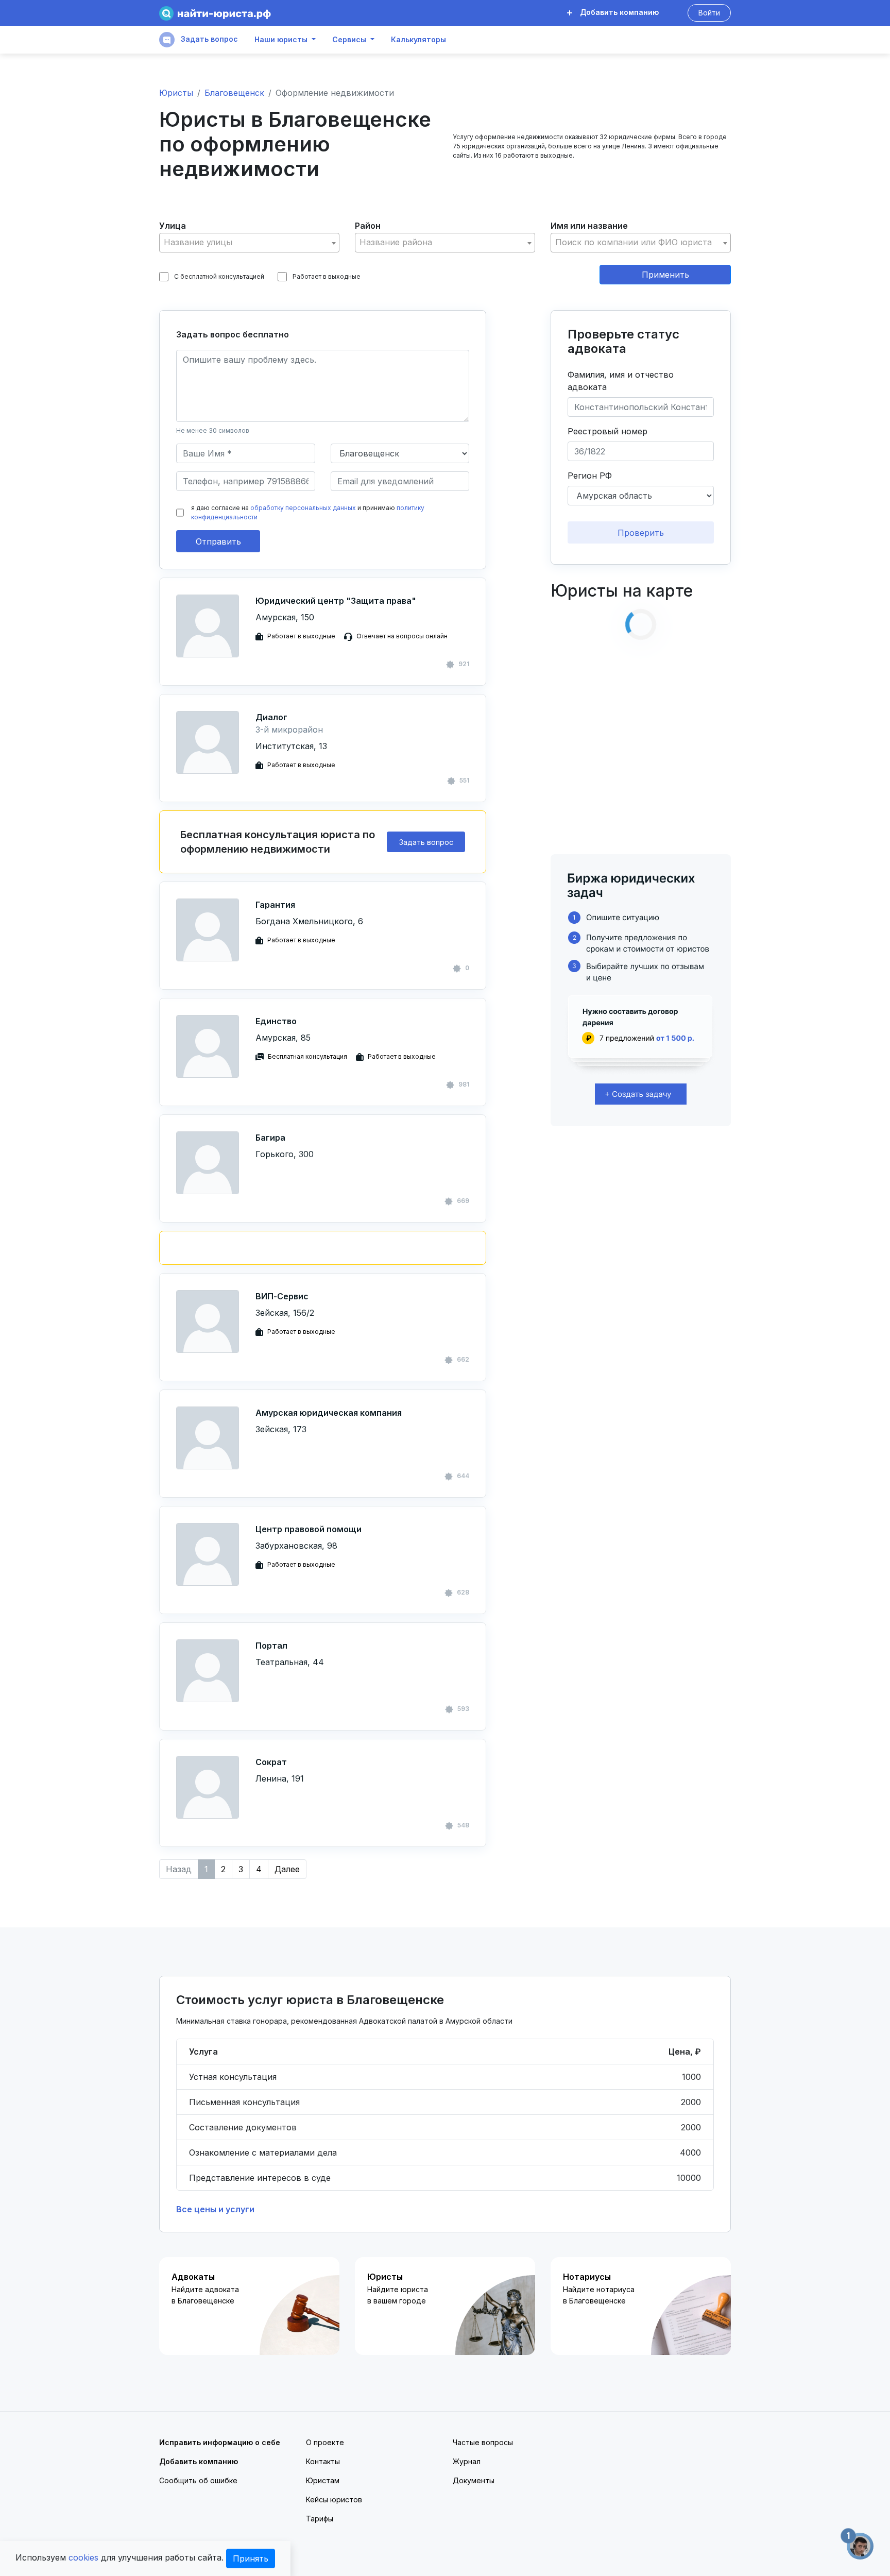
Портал (271, 1646)
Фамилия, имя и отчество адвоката (621, 381)
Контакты (323, 2461)
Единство (276, 1021)
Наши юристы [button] (281, 40)
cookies (83, 2557)
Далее (287, 1869)
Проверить (641, 533)
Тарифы (320, 2519)
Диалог (271, 717)
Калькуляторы (418, 40)
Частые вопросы (483, 2442)
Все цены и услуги (215, 2209)
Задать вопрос (208, 39)
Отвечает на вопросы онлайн (402, 636)
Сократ (271, 1762)
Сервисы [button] (349, 40)
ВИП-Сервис (282, 1296)
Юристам (323, 2480)
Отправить (218, 541)
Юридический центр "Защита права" (336, 601)
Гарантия (275, 905)
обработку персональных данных (303, 508)
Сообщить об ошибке (198, 2480)
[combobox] (249, 243)
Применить (665, 275)
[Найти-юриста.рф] (215, 13)
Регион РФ (590, 476)
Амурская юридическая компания (329, 1413)
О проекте (325, 2442)
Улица (173, 226)
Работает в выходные (327, 276)
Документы (474, 2480)
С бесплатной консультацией (219, 276)
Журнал (467, 2461)
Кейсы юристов (334, 2499)
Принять (251, 2558)
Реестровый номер (607, 431)
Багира (270, 1138)
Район (368, 226)
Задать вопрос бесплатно (233, 334)
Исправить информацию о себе (220, 2442)
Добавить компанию (618, 12)
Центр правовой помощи (309, 1529)
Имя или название (589, 226)
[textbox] (249, 242)
